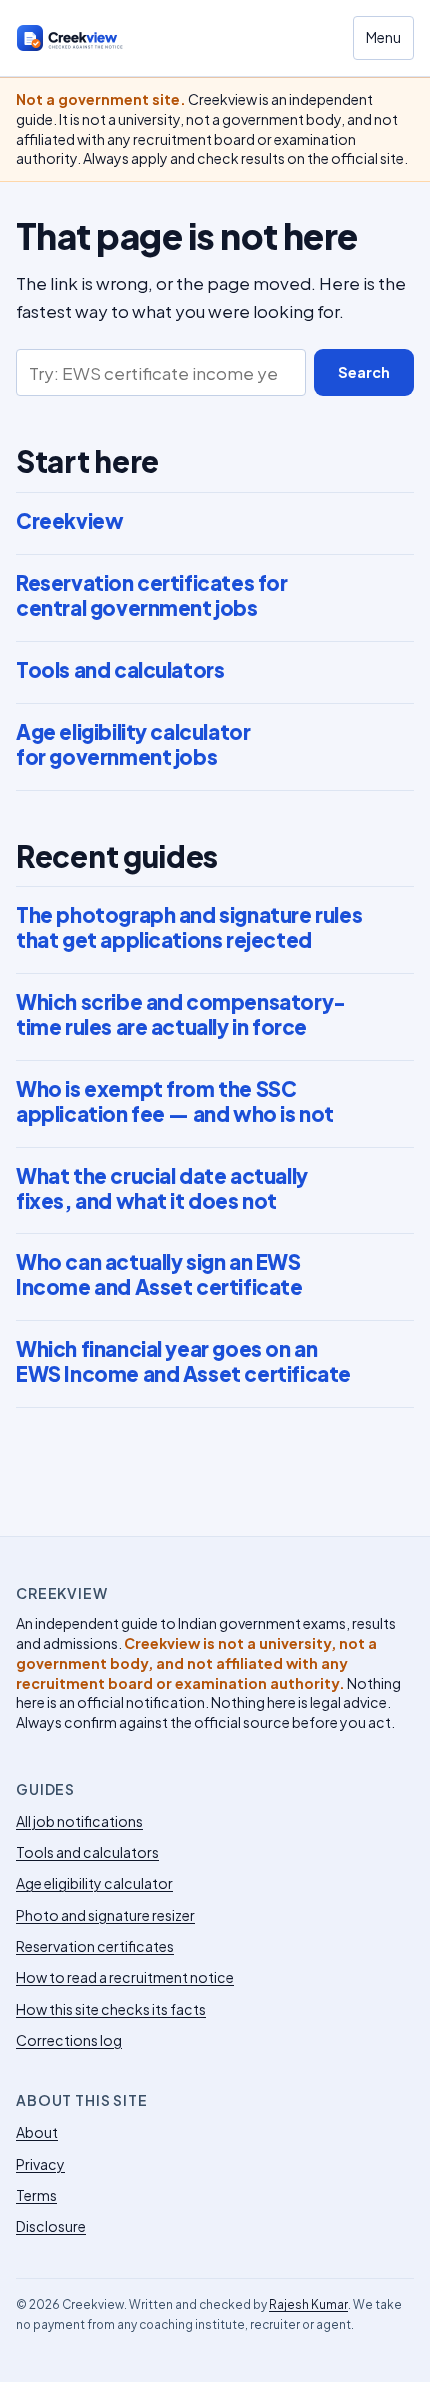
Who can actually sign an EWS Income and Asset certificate (159, 1274)
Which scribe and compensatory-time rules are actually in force (181, 1014)
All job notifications (79, 1821)
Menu (383, 37)
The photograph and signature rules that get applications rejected (189, 927)
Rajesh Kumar (308, 2304)
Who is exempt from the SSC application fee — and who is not (175, 1101)
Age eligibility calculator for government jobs (133, 744)
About (37, 2132)
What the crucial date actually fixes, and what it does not (162, 1188)
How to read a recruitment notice (125, 1977)
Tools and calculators (120, 670)
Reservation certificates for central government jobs (152, 595)
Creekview (69, 521)
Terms (36, 2195)
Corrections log (69, 2040)
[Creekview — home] (86, 38)
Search (364, 372)
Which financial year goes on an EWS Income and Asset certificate (183, 1361)
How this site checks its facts (111, 2009)
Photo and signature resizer (105, 1915)
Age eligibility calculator (94, 1883)
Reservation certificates (95, 1946)
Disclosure (51, 2226)
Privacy (40, 2164)
